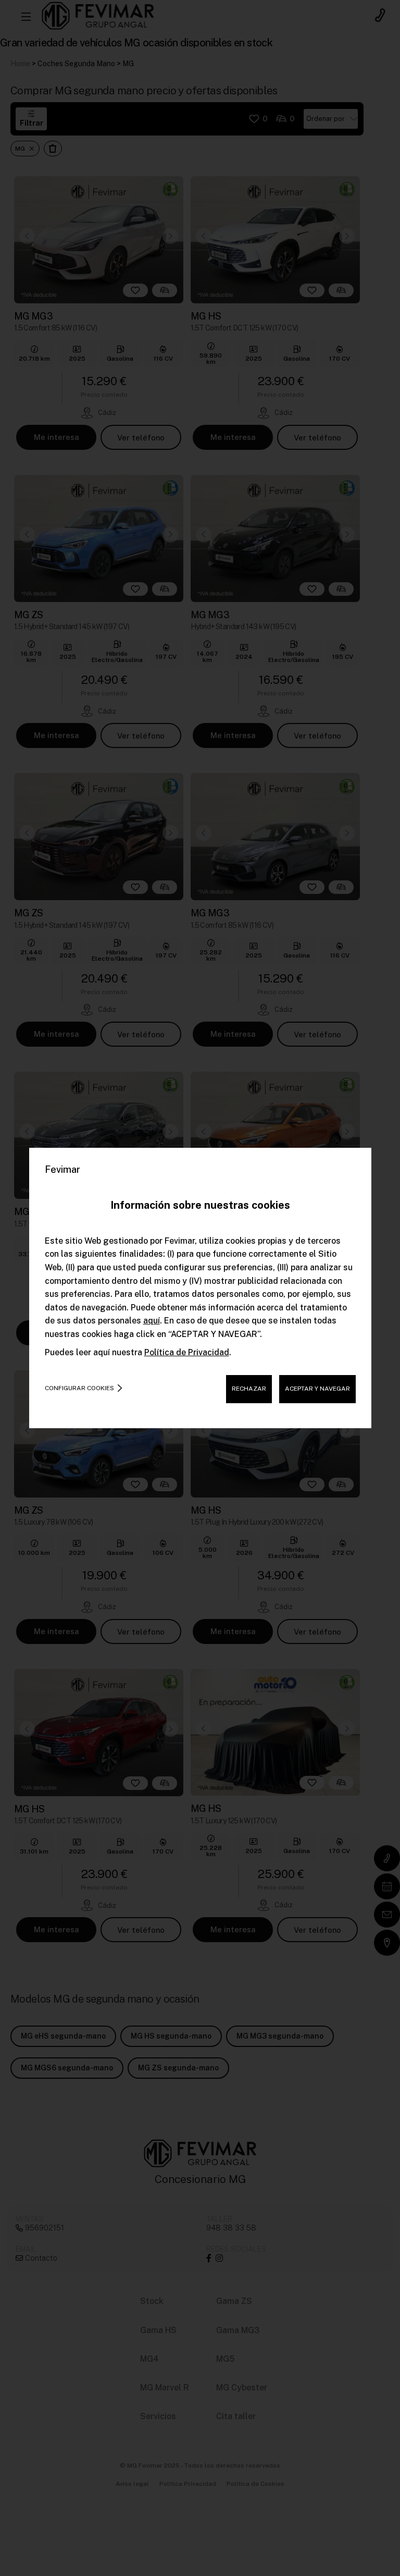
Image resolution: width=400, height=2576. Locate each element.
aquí (152, 1321)
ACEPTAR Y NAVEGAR (317, 1389)
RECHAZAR (249, 1389)
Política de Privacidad (187, 1352)
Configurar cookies (79, 1388)
